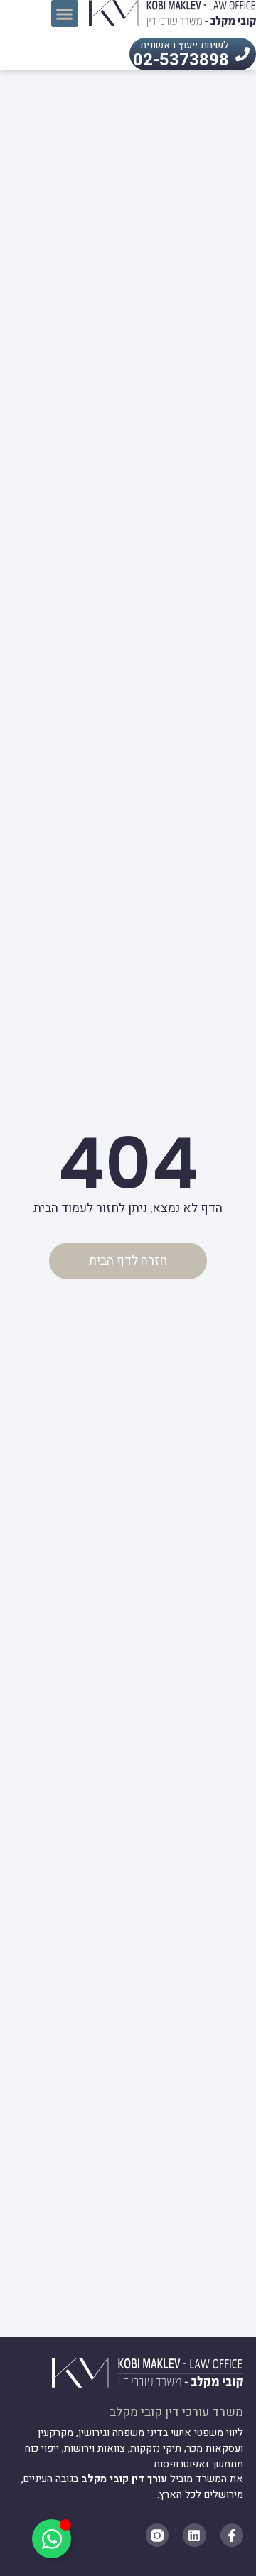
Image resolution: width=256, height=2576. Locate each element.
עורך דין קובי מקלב (124, 2479)
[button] (65, 14)
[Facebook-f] (232, 2535)
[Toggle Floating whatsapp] (52, 2539)
